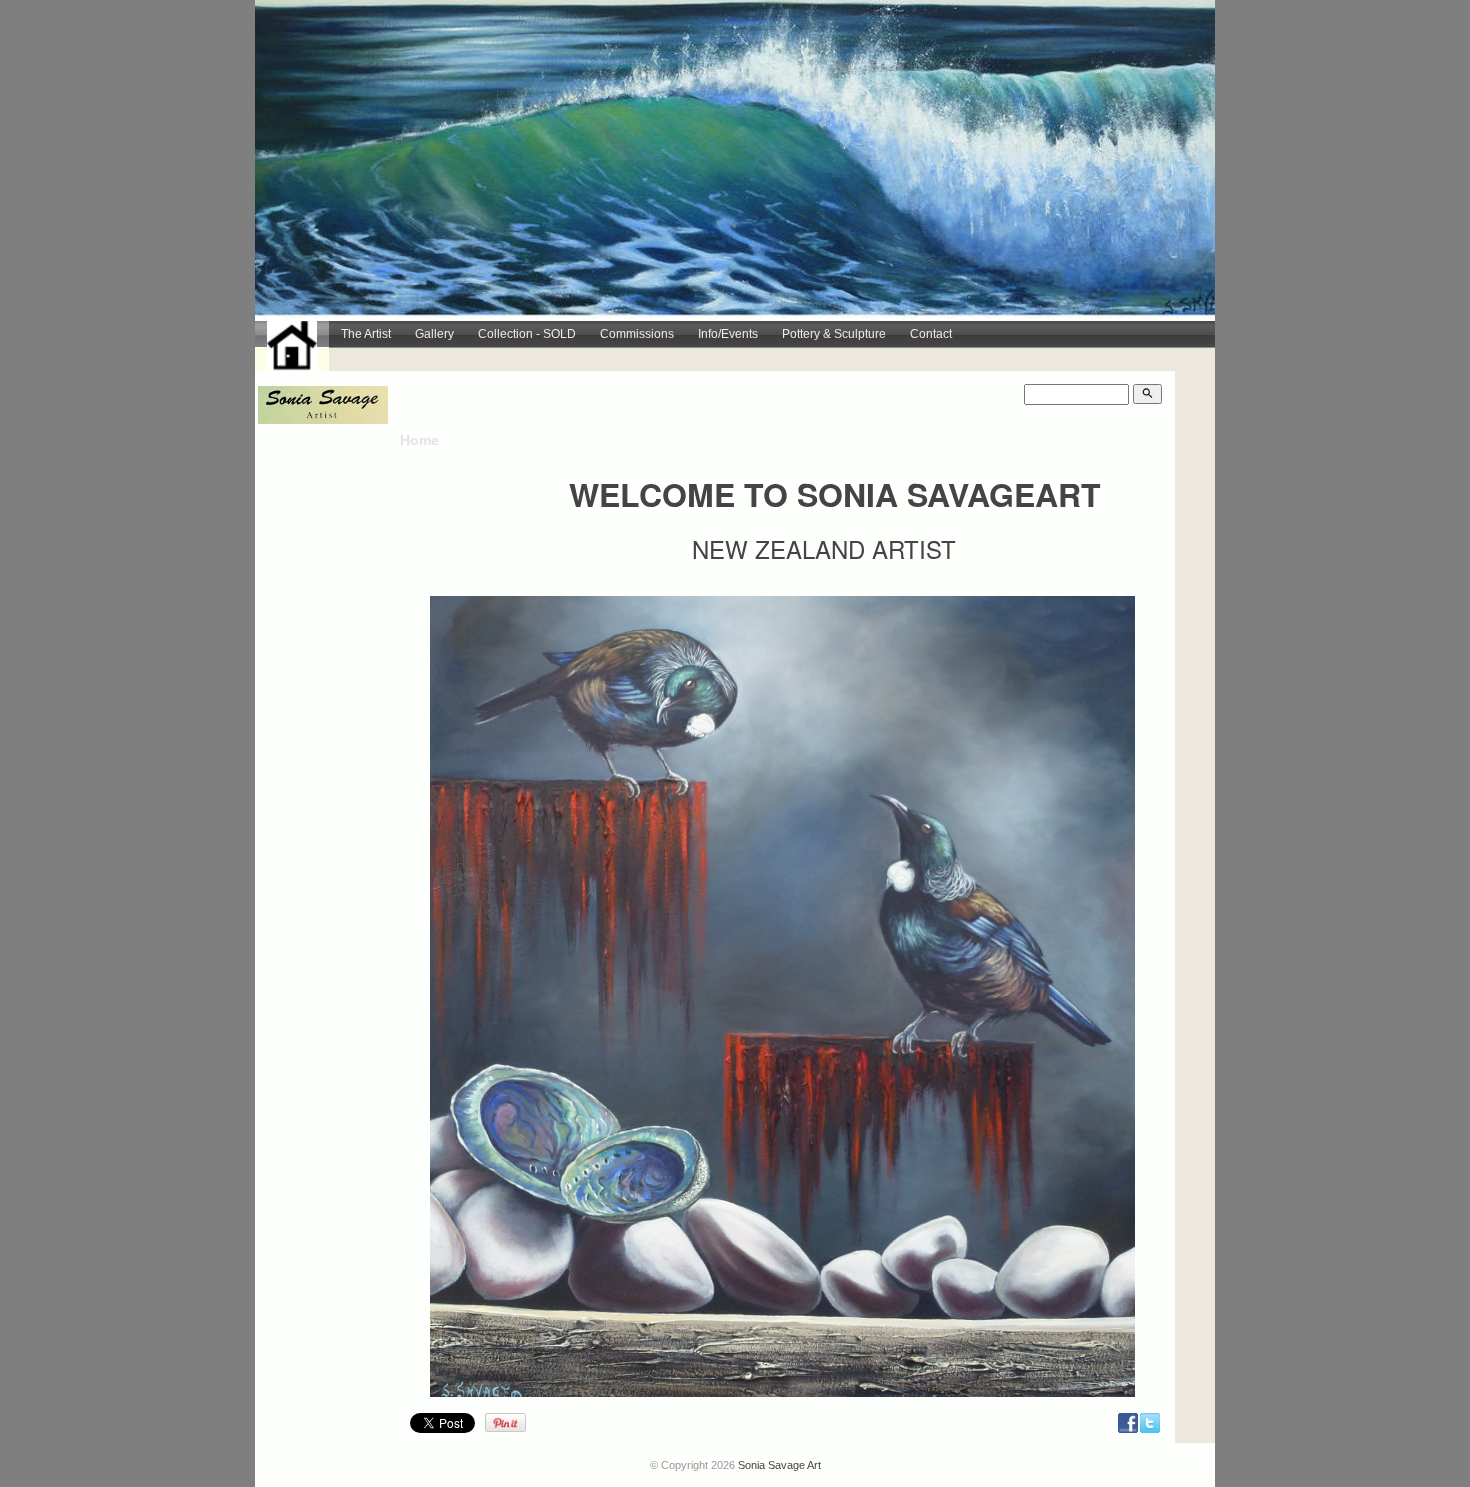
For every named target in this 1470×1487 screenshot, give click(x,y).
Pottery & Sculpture (834, 334)
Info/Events (728, 334)
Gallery (434, 334)
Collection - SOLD (527, 334)
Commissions (637, 334)
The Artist (366, 334)
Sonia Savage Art (779, 1465)
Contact (931, 334)
